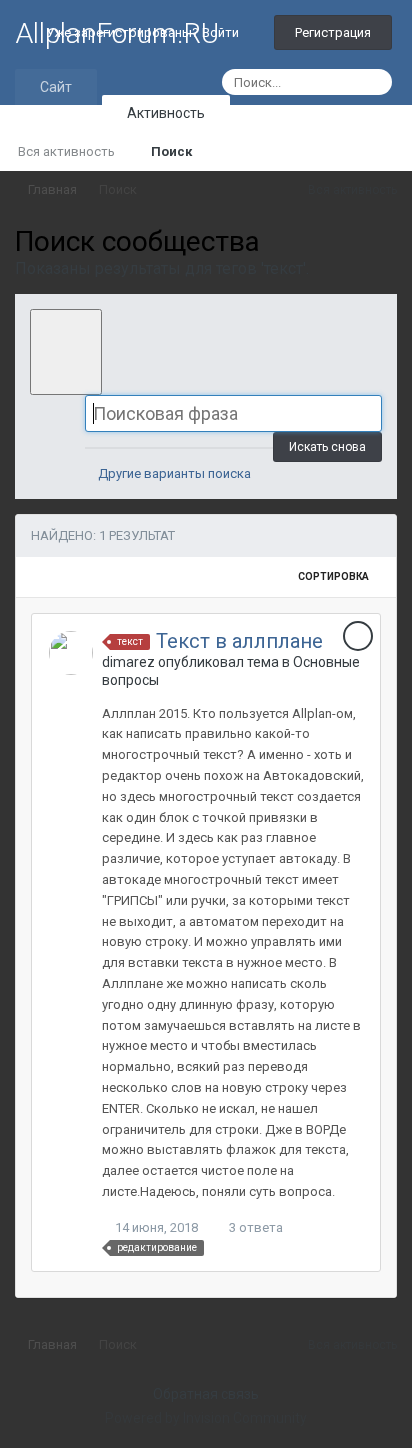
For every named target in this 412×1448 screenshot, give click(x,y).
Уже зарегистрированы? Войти (145, 32)
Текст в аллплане (239, 641)
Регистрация (333, 32)
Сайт (56, 87)
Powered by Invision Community (206, 1418)
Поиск (171, 151)
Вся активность (66, 151)
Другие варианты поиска (173, 473)
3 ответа (254, 1227)
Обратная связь (206, 1394)
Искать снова (327, 447)
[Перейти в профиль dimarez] (71, 653)
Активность (166, 113)
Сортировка (334, 576)
